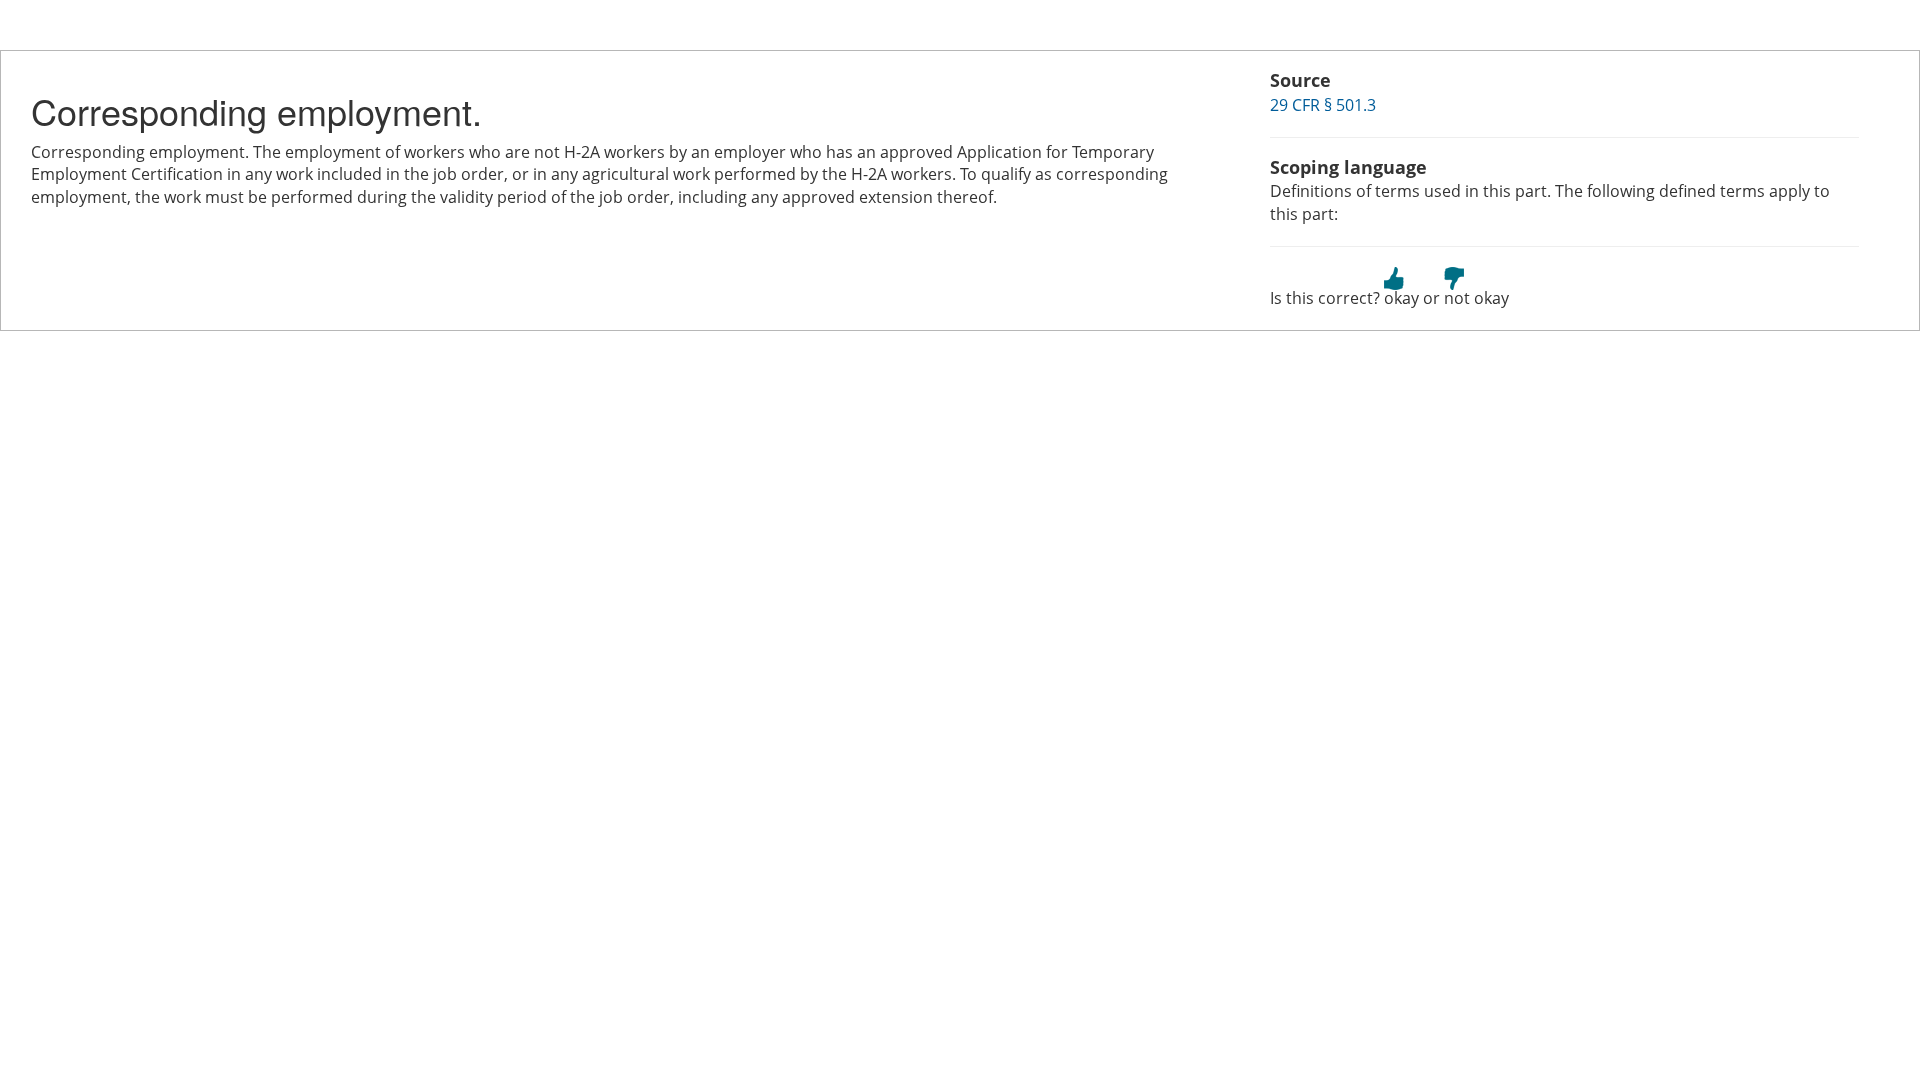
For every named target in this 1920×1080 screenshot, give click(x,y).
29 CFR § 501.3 (1323, 105)
